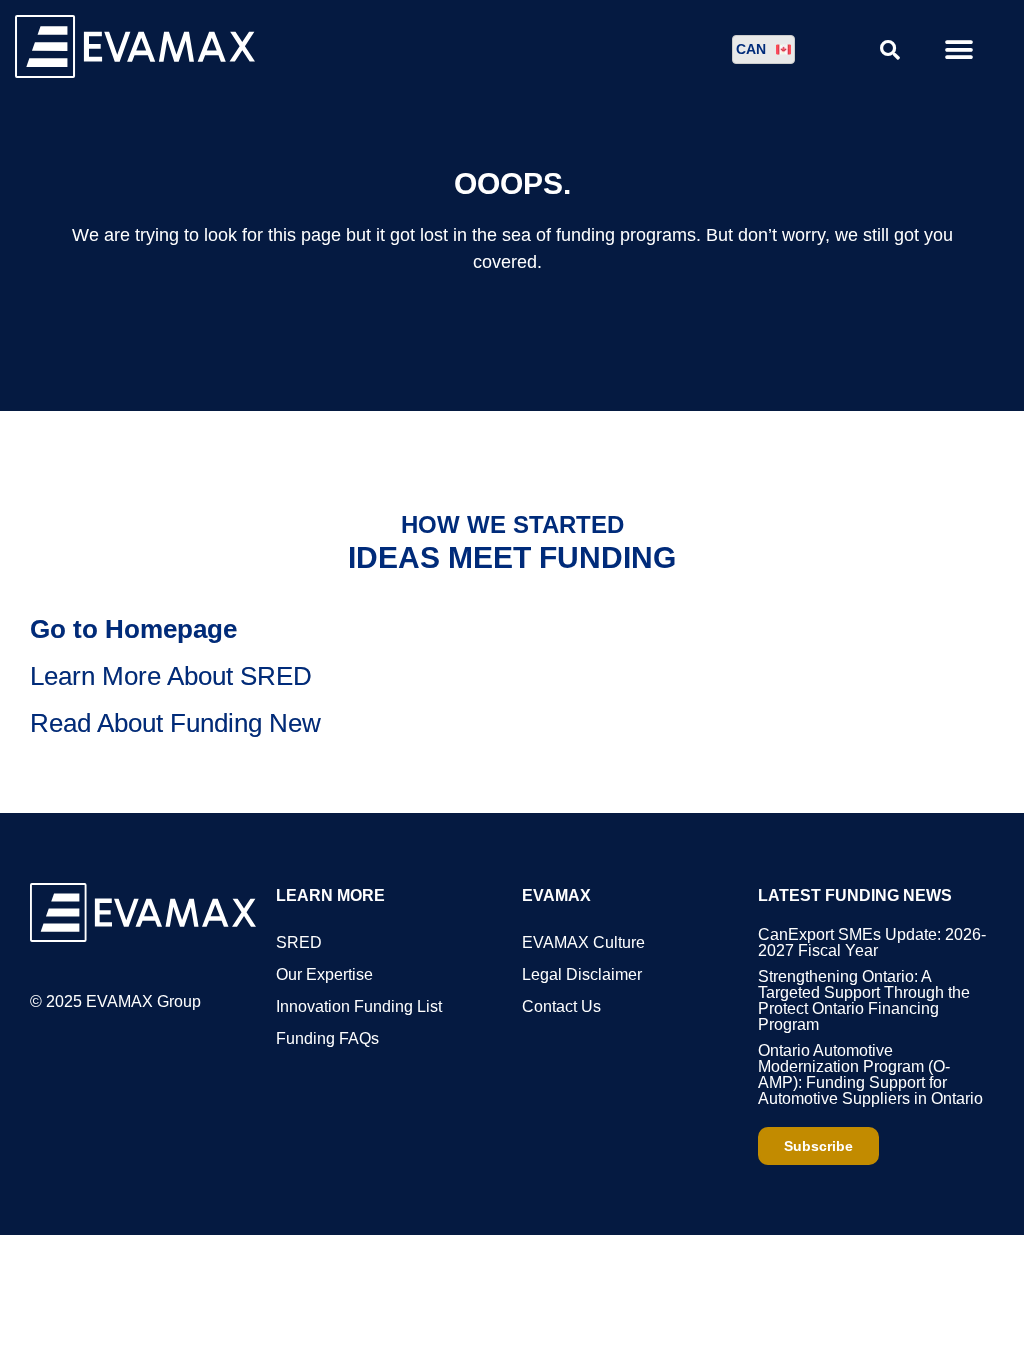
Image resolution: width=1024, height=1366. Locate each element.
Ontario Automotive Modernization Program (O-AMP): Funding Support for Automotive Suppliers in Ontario (870, 1074)
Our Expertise (324, 974)
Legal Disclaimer (582, 974)
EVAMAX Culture (583, 942)
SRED (299, 942)
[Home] (135, 72)
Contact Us (561, 1006)
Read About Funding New (175, 723)
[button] (959, 49)
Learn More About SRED (171, 676)
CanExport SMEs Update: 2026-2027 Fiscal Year (872, 942)
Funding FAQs (327, 1038)
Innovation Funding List (359, 1006)
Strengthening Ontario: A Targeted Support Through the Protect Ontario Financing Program (864, 1000)
